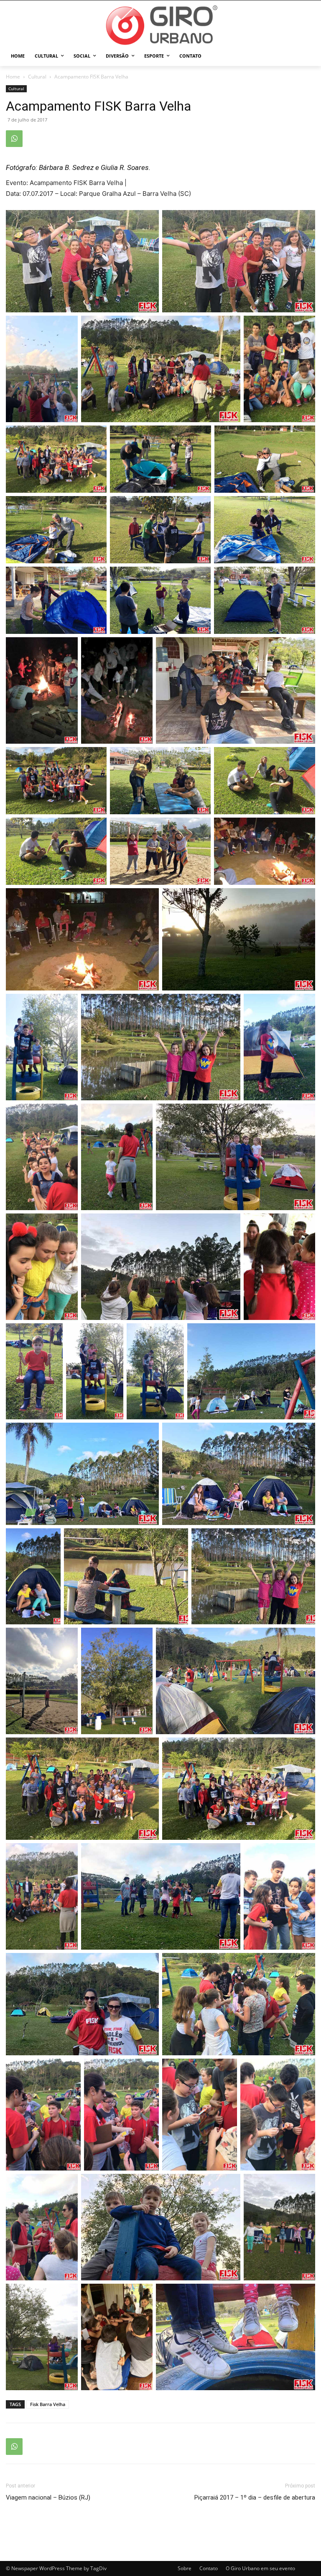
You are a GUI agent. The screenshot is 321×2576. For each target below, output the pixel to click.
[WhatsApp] (14, 139)
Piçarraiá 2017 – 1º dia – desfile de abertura (255, 2497)
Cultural (37, 77)
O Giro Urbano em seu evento (260, 2568)
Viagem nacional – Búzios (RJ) (48, 2497)
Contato (209, 2568)
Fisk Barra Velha (48, 2404)
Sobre (185, 2568)
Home (13, 77)
